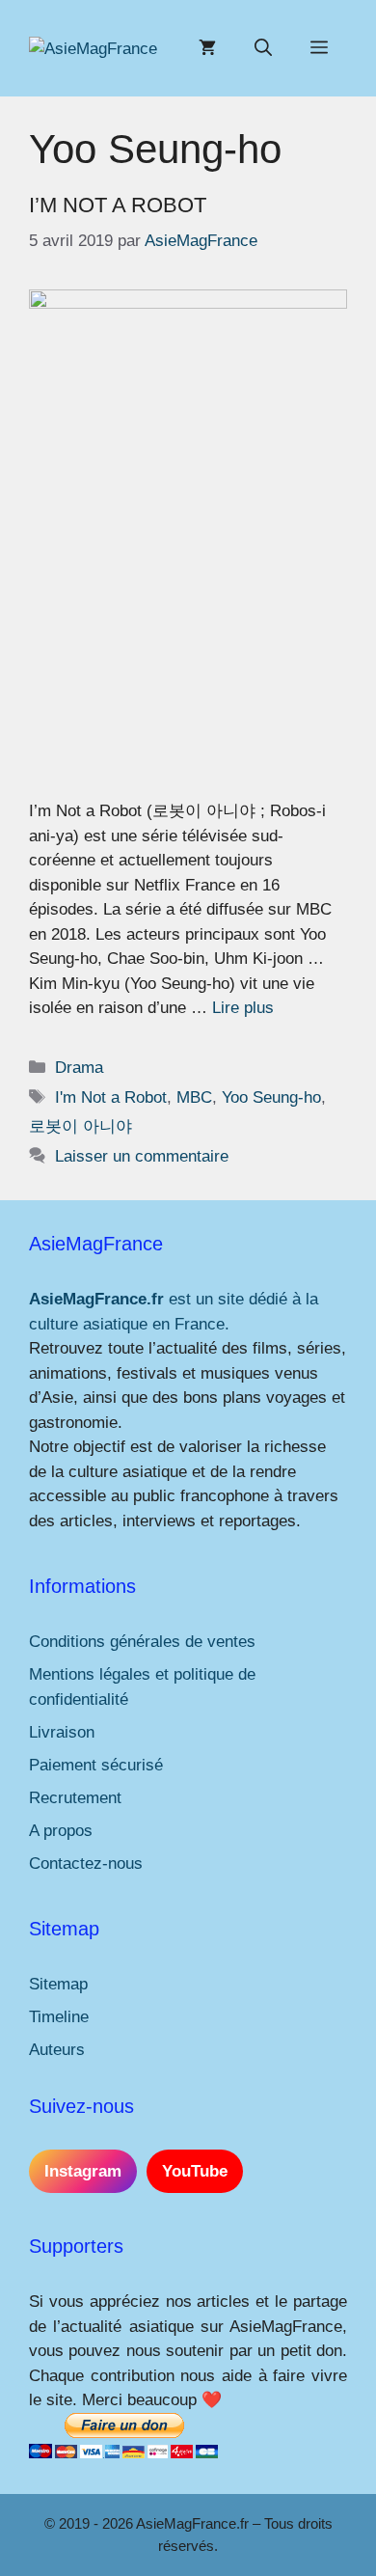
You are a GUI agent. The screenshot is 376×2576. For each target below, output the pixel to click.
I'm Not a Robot (111, 1097)
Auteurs (57, 2050)
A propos (61, 1831)
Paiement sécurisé (96, 1765)
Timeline (59, 2017)
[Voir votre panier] (207, 48)
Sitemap (58, 1984)
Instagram (83, 2171)
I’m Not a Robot (118, 205)
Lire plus (243, 1008)
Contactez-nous (86, 1863)
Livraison (62, 1732)
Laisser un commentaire (142, 1156)
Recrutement (75, 1798)
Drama (79, 1068)
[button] (263, 48)
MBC (194, 1097)
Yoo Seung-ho (271, 1097)
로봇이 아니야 (81, 1126)
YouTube (195, 2171)
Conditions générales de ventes (142, 1642)
